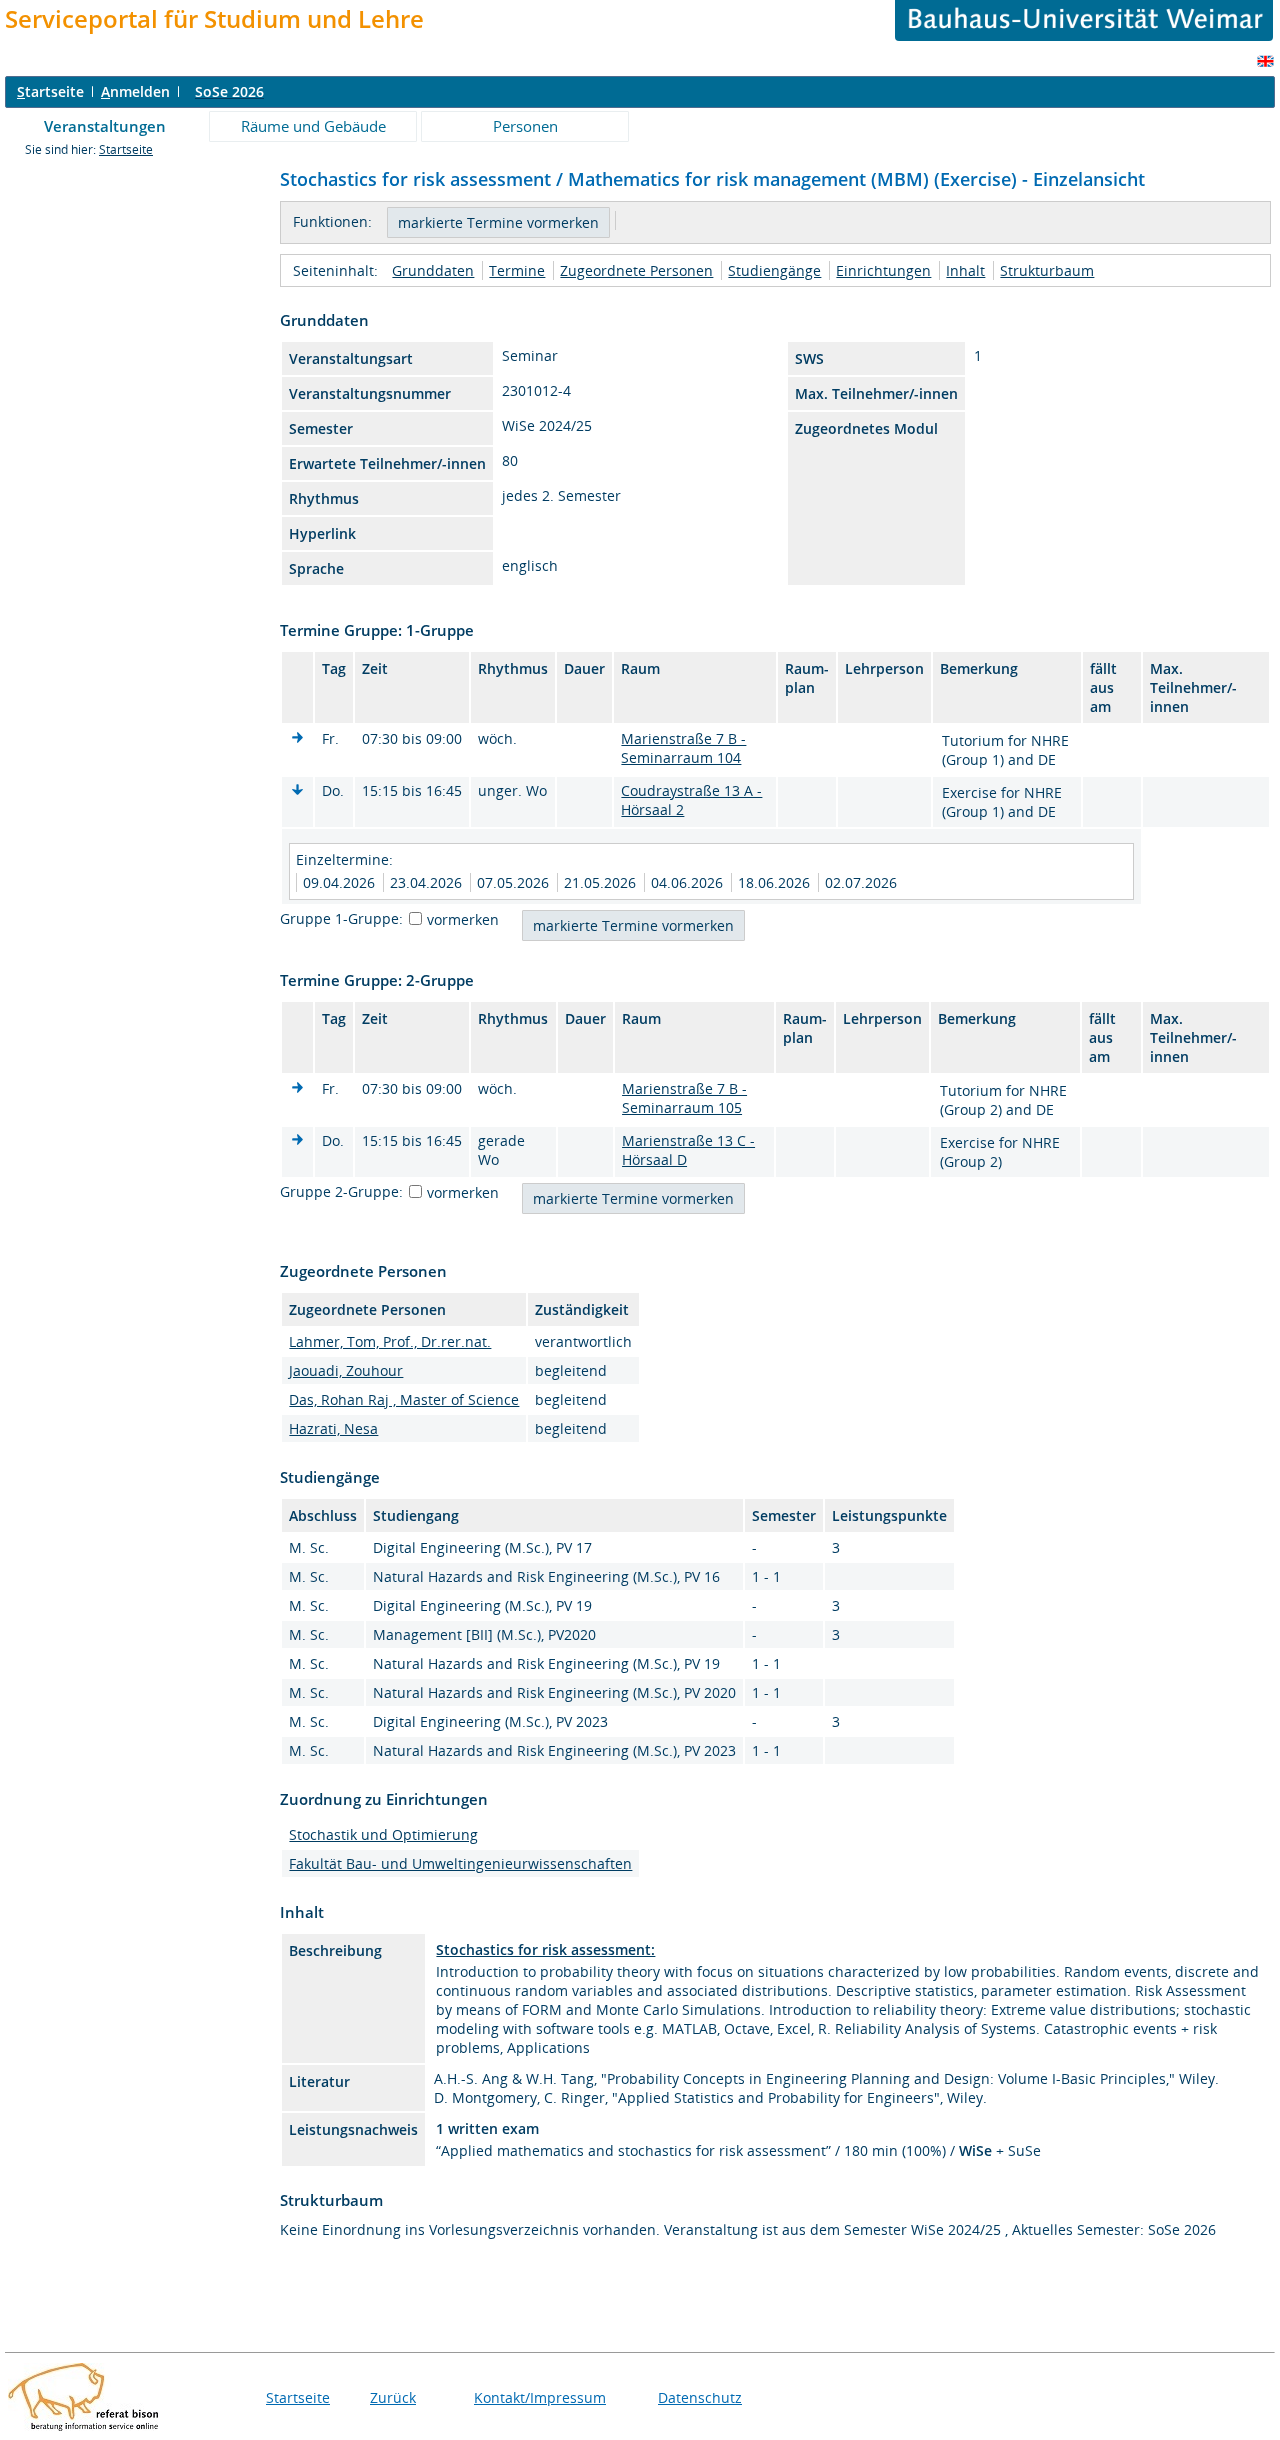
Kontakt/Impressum (540, 2397)
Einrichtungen (883, 270)
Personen (525, 126)
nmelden (135, 91)
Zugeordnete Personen (636, 270)
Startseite (126, 149)
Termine (517, 270)
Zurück (393, 2397)
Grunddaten (433, 270)
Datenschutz (700, 2397)
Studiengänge (774, 270)
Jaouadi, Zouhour (346, 1370)
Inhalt (965, 270)
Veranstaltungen (105, 126)
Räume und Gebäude (313, 126)
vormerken (463, 919)
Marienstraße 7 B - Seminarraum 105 (684, 1098)
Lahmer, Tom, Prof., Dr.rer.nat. (390, 1341)
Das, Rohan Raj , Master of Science (404, 1399)
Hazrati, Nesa (333, 1428)
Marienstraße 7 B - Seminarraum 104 (683, 748)
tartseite (50, 91)
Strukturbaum (1047, 270)
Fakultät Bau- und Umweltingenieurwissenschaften (460, 1863)
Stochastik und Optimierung (383, 1834)
